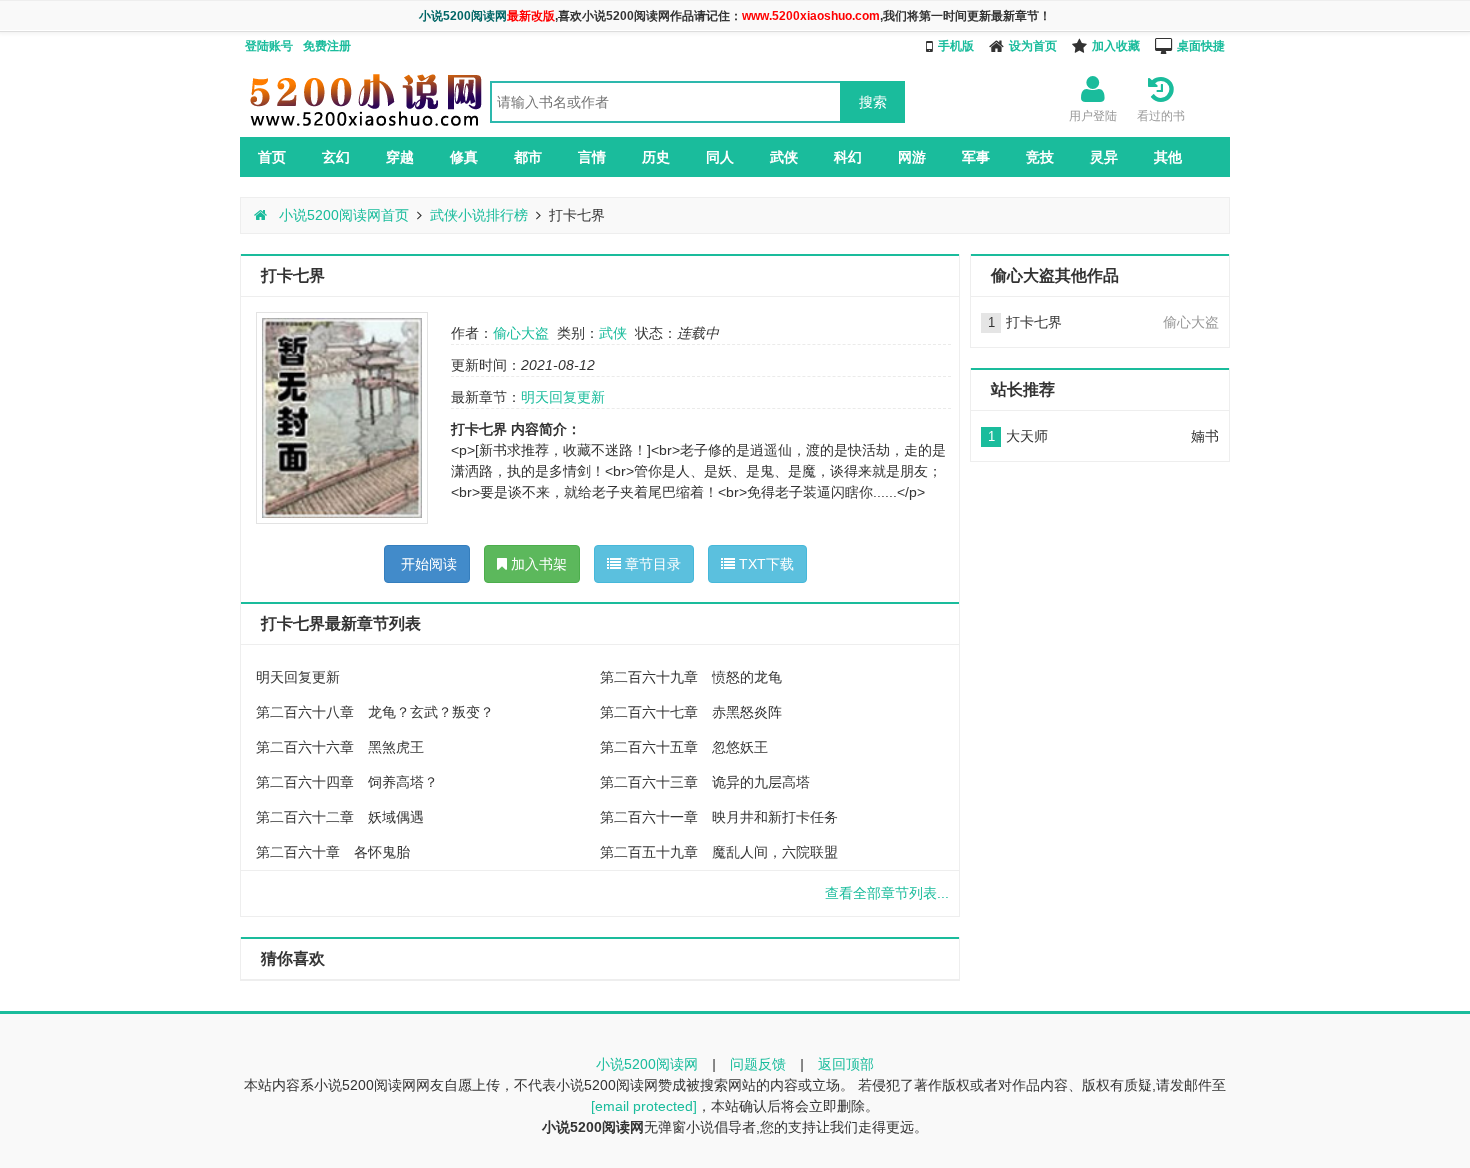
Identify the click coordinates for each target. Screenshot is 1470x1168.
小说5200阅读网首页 (342, 215)
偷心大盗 (521, 333)
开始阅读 (427, 564)
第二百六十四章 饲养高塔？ (347, 782)
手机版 (956, 46)
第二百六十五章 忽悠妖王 (684, 747)
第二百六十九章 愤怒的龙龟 (691, 677)
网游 (912, 157)
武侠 (784, 157)
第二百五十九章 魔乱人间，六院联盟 (719, 852)
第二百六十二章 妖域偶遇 (340, 817)
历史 (656, 157)
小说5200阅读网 (647, 1064)
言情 (592, 157)
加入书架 (537, 564)
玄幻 (336, 157)
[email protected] (644, 1106)
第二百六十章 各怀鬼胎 (333, 852)
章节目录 (651, 564)
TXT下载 (764, 564)
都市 (528, 157)
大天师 (1027, 436)
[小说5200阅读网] (365, 126)
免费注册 (327, 46)
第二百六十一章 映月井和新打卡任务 (719, 817)
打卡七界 (1034, 322)
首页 (272, 157)
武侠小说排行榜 (479, 215)
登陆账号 (269, 46)
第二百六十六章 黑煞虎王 (340, 747)
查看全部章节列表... (887, 893)
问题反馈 (758, 1064)
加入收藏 (1116, 46)
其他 (1168, 157)
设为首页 (1033, 46)
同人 (720, 157)
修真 (464, 157)
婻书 (1205, 436)
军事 (976, 157)
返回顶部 (846, 1064)
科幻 (848, 157)
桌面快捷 (1201, 46)
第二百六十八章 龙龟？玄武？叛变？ (375, 712)
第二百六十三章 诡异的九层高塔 (705, 782)
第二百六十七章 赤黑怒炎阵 (691, 712)
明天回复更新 (563, 397)
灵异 (1104, 157)
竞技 (1040, 157)
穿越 (400, 157)
